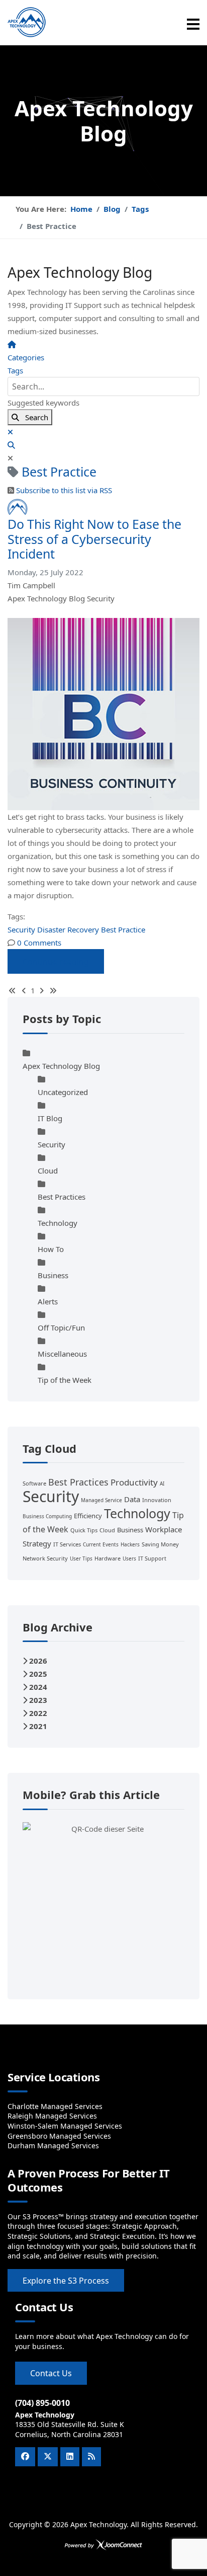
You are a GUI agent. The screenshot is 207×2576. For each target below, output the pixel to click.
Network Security (45, 1558)
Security (101, 598)
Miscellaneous (62, 1354)
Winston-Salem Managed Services (65, 2126)
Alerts (48, 1301)
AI (162, 1484)
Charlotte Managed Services (55, 2106)
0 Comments (39, 943)
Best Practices (62, 1197)
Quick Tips (84, 1530)
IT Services (67, 1544)
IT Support (152, 1558)
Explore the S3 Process (66, 2281)
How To (51, 1249)
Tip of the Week (65, 1380)
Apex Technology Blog (47, 598)
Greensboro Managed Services (59, 2136)
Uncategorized (63, 1092)
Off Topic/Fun (61, 1328)
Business (53, 1275)
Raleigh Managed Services (52, 2116)
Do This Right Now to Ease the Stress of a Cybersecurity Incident (94, 539)
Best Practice (123, 929)
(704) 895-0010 (42, 2403)
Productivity (134, 1482)
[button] (103, 445)
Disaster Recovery (68, 929)
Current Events (101, 1544)
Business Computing (47, 1516)
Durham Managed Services (53, 2145)
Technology (58, 1223)
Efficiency (88, 1516)
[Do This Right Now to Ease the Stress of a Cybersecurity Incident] (103, 714)
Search (34, 417)
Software (34, 1483)
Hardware (108, 1558)
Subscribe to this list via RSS (64, 490)
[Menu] (193, 24)
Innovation (157, 1500)
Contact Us (51, 2373)
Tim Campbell (31, 585)
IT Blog (50, 1118)
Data (132, 1499)
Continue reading (56, 962)
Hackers (130, 1544)
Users (129, 1558)
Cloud (48, 1170)
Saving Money (160, 1544)
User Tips (81, 1558)
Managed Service (101, 1500)
